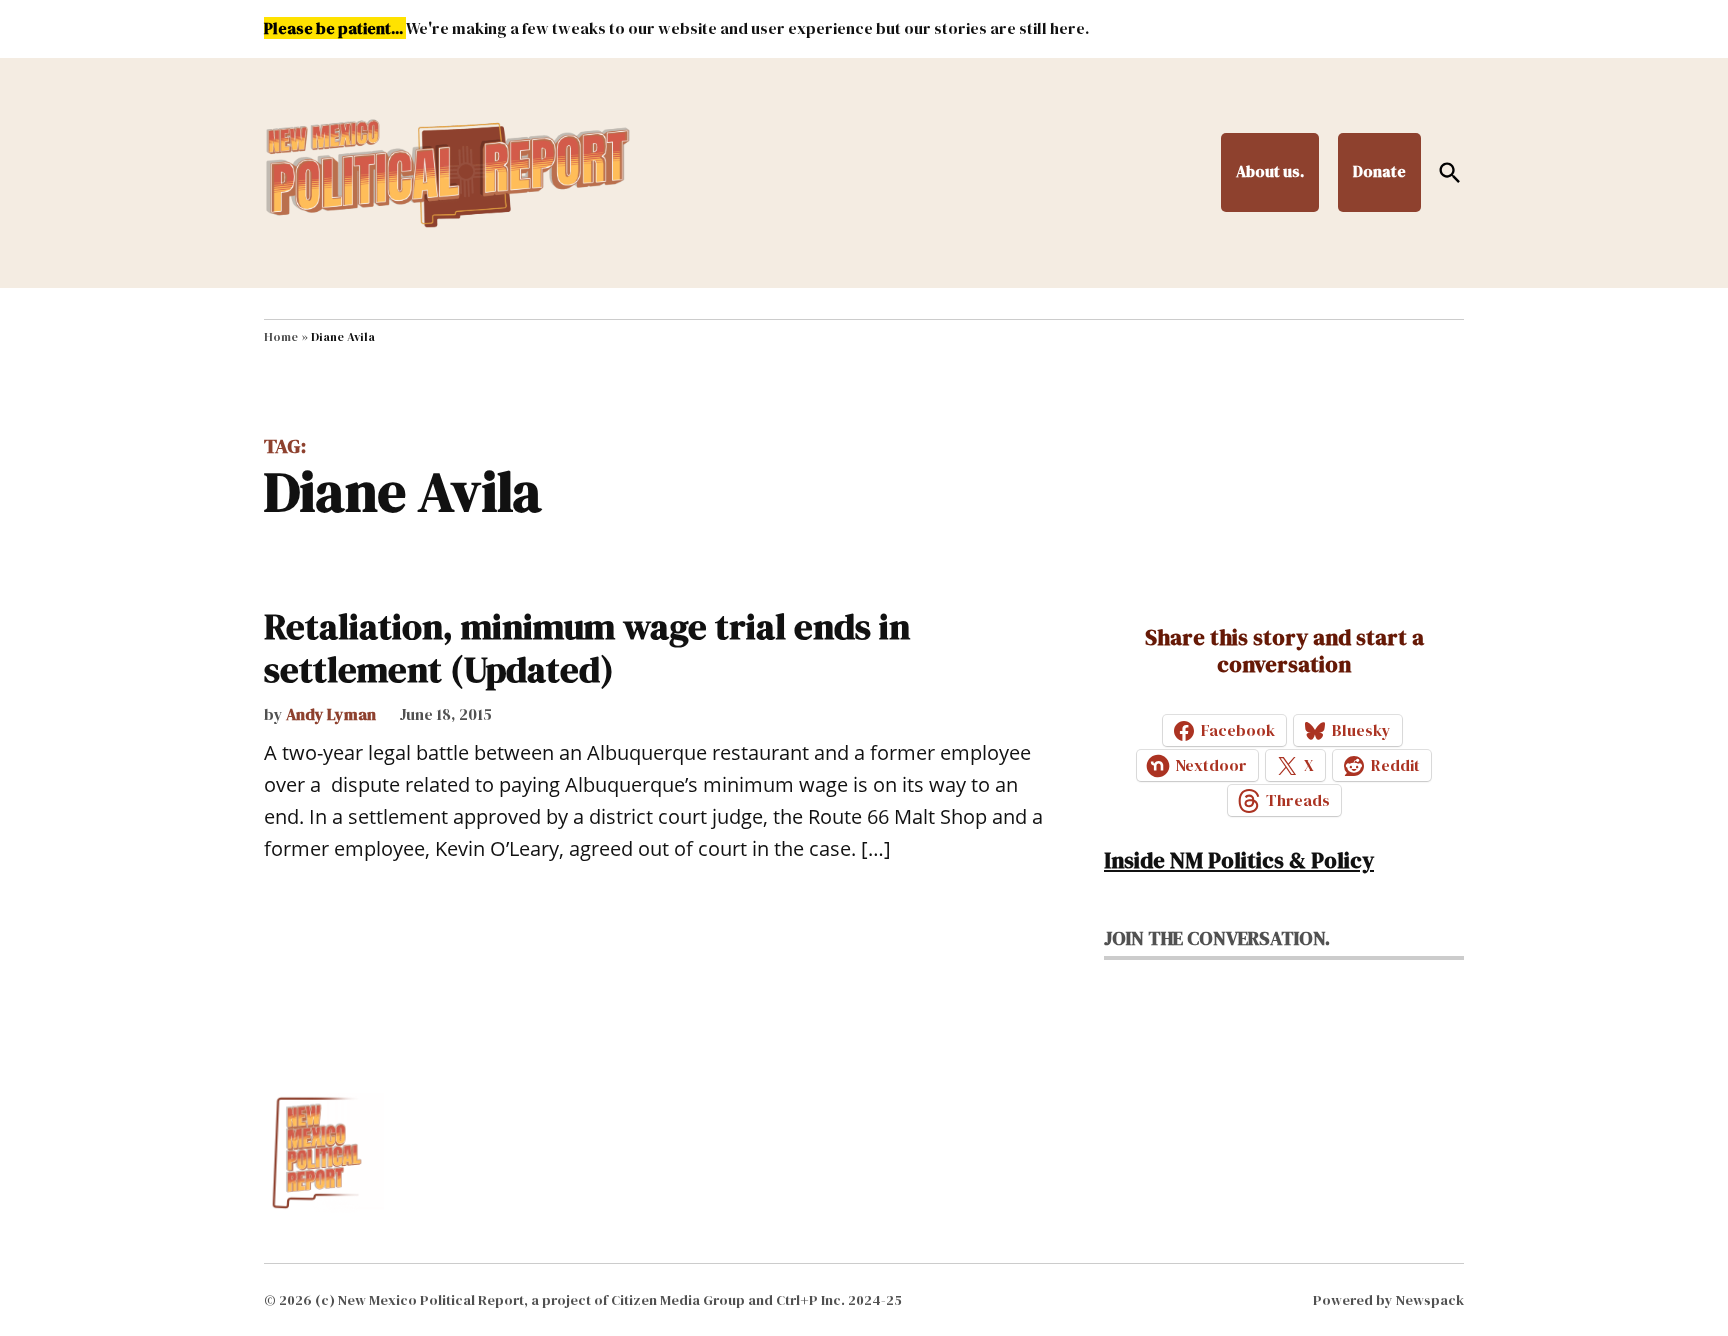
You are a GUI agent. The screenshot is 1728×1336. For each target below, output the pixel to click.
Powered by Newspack (1388, 1300)
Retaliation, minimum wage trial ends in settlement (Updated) (587, 648)
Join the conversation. (1217, 938)
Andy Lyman (331, 714)
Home (281, 337)
